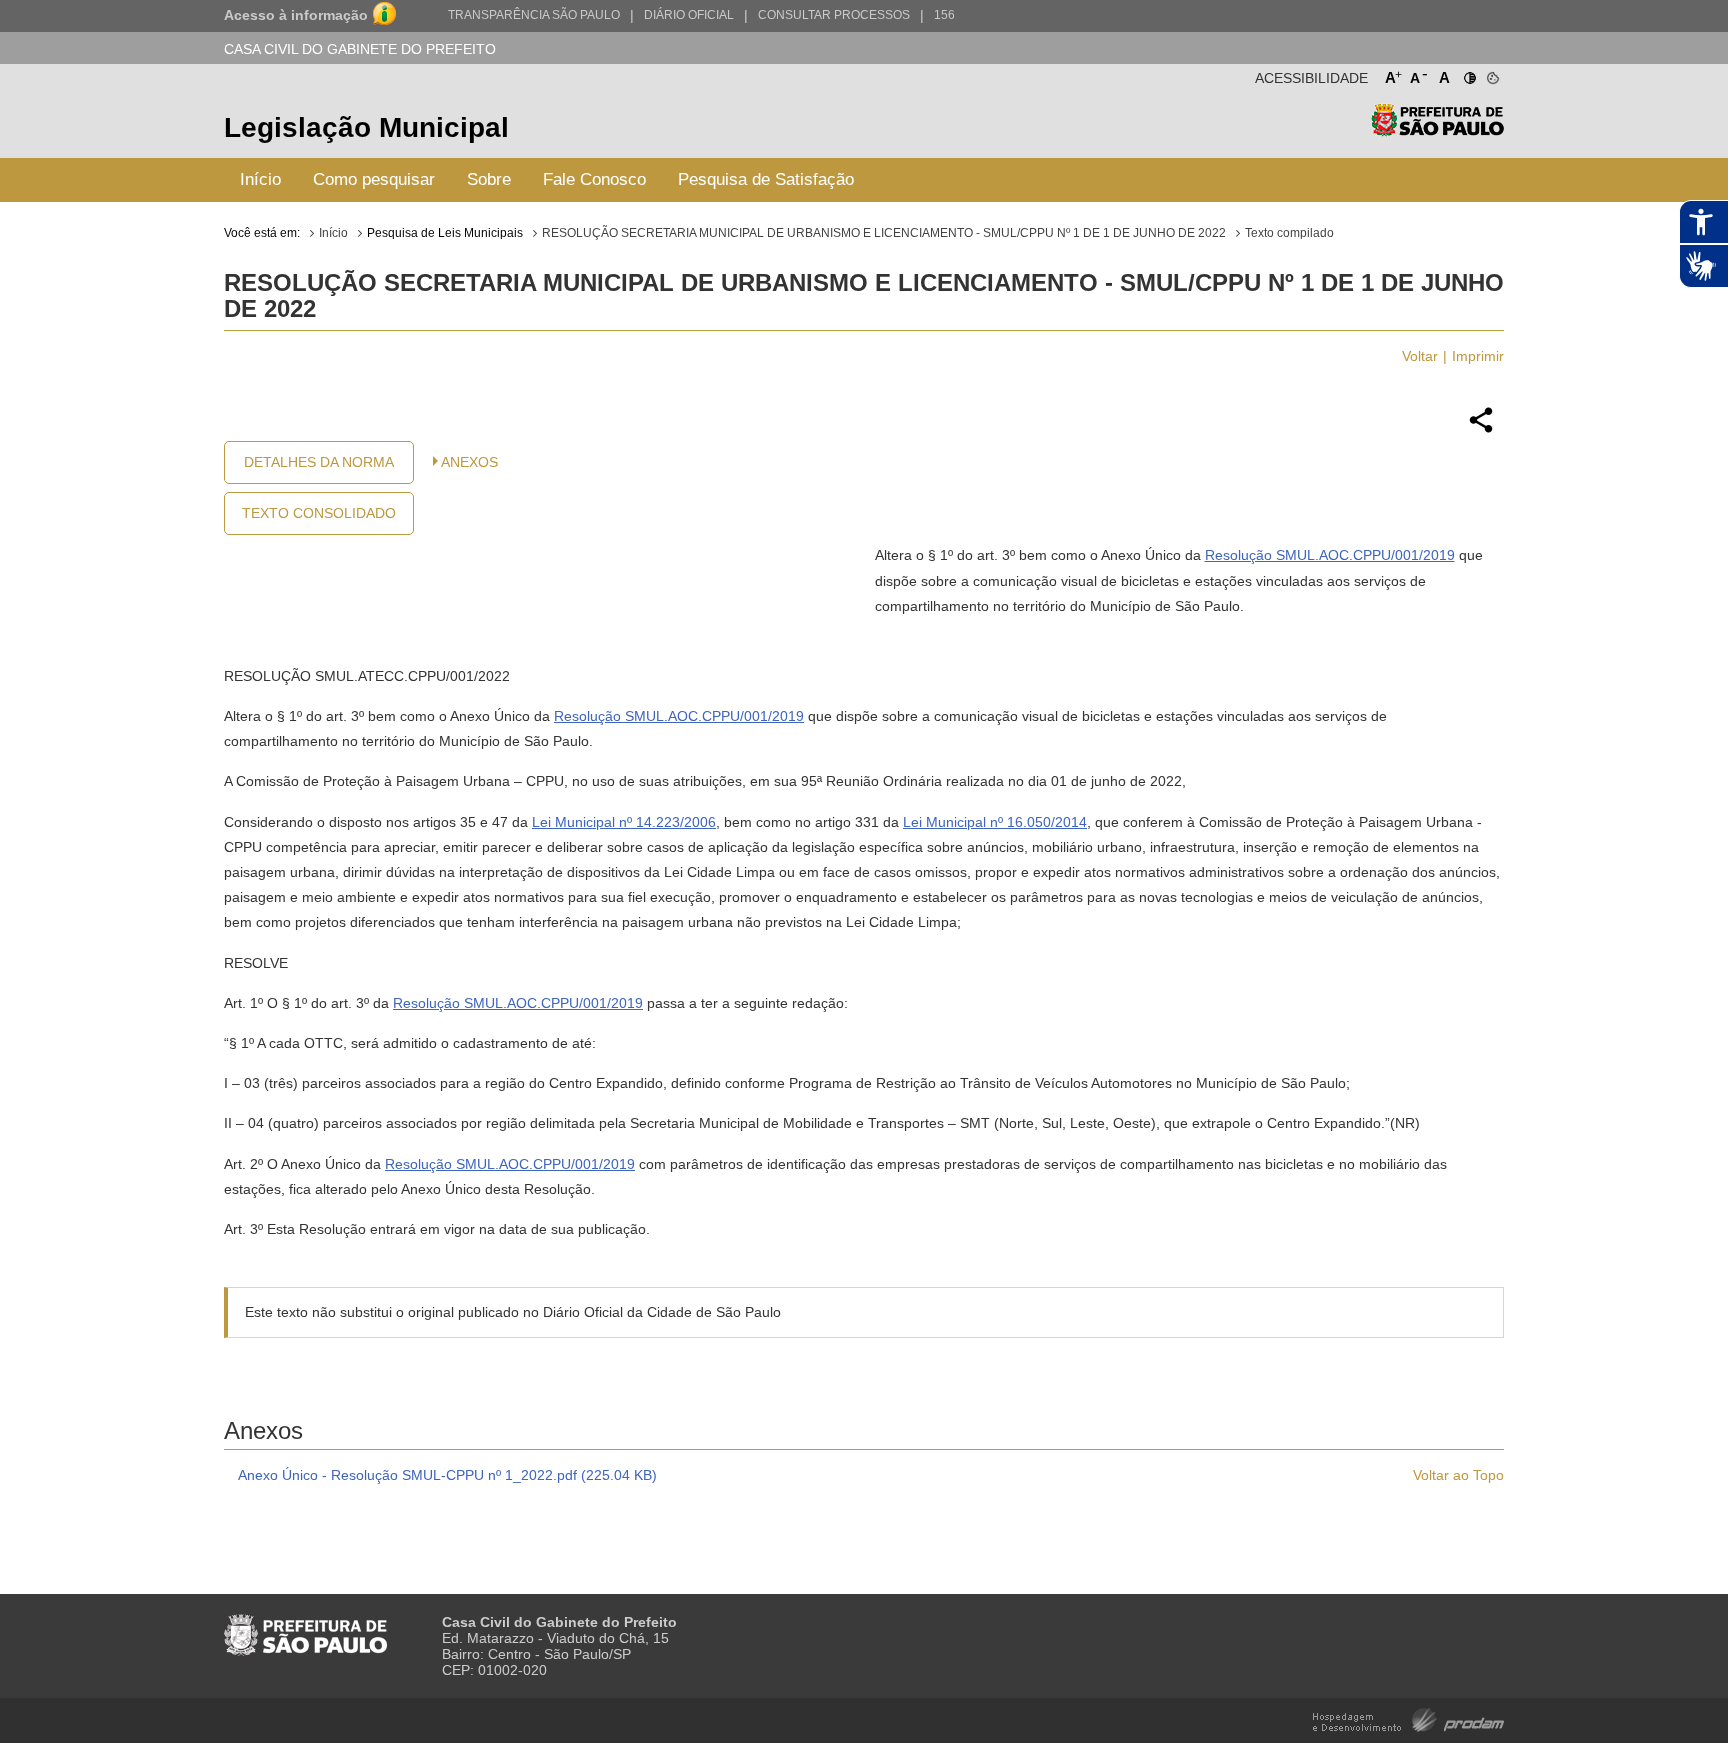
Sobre (489, 179)
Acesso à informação (296, 15)
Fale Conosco (594, 179)
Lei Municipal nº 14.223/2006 (624, 822)
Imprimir (1478, 356)
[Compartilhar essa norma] (1481, 430)
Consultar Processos (834, 15)
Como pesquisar (374, 179)
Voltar (1420, 356)
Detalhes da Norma (319, 462)
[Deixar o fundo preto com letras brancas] (1468, 74)
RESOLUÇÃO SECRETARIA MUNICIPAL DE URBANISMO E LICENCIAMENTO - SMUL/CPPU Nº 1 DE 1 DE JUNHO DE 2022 (884, 233)
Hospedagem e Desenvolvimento (1408, 1718)
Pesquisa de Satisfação (766, 179)
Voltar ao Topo (1458, 1475)
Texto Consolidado (319, 513)
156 (944, 15)
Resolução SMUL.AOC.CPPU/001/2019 (1330, 555)
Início (260, 179)
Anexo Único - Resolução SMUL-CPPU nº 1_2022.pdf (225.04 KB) (447, 1475)
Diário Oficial (689, 15)
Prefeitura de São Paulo (1437, 130)
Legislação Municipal (366, 127)
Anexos (469, 462)
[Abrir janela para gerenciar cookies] (1491, 74)
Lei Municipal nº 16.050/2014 (995, 822)
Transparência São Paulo (534, 15)
